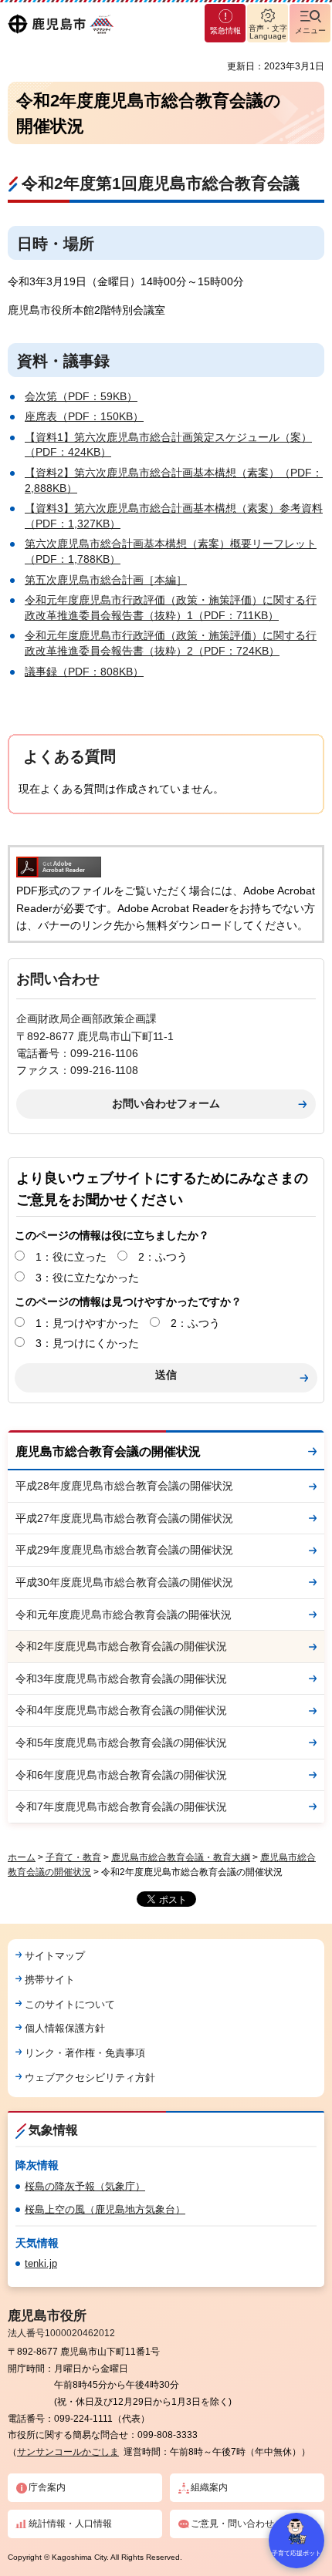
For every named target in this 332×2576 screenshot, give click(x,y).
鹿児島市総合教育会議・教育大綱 (181, 1857)
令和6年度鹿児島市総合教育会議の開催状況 (121, 1775)
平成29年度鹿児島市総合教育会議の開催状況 (124, 1550)
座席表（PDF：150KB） (84, 416)
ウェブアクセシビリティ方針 (90, 2078)
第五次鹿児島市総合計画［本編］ (106, 580)
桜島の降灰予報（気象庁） (85, 2186)
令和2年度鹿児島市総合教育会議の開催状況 (121, 1646)
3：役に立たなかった (87, 1278)
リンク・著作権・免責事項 (85, 2053)
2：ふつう (163, 1257)
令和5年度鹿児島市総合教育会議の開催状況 (121, 1743)
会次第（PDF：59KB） (81, 396)
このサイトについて (70, 2004)
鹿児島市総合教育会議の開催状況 (108, 1451)
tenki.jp (41, 2263)
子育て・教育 (73, 1857)
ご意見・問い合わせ (232, 2524)
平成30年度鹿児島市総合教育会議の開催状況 (124, 1582)
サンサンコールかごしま (68, 2452)
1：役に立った (71, 1257)
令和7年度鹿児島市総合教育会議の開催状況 (121, 1807)
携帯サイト (50, 1980)
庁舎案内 (47, 2487)
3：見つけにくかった (87, 1343)
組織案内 (209, 2487)
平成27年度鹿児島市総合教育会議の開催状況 (124, 1518)
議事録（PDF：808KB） (84, 672)
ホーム (22, 1857)
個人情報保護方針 (65, 2028)
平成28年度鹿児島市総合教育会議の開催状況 (124, 1486)
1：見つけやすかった (87, 1323)
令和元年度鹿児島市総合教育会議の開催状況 (124, 1615)
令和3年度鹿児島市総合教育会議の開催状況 (121, 1679)
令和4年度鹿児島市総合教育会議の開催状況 (121, 1710)
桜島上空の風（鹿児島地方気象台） (105, 2209)
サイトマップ (55, 1956)
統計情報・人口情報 (70, 2524)
